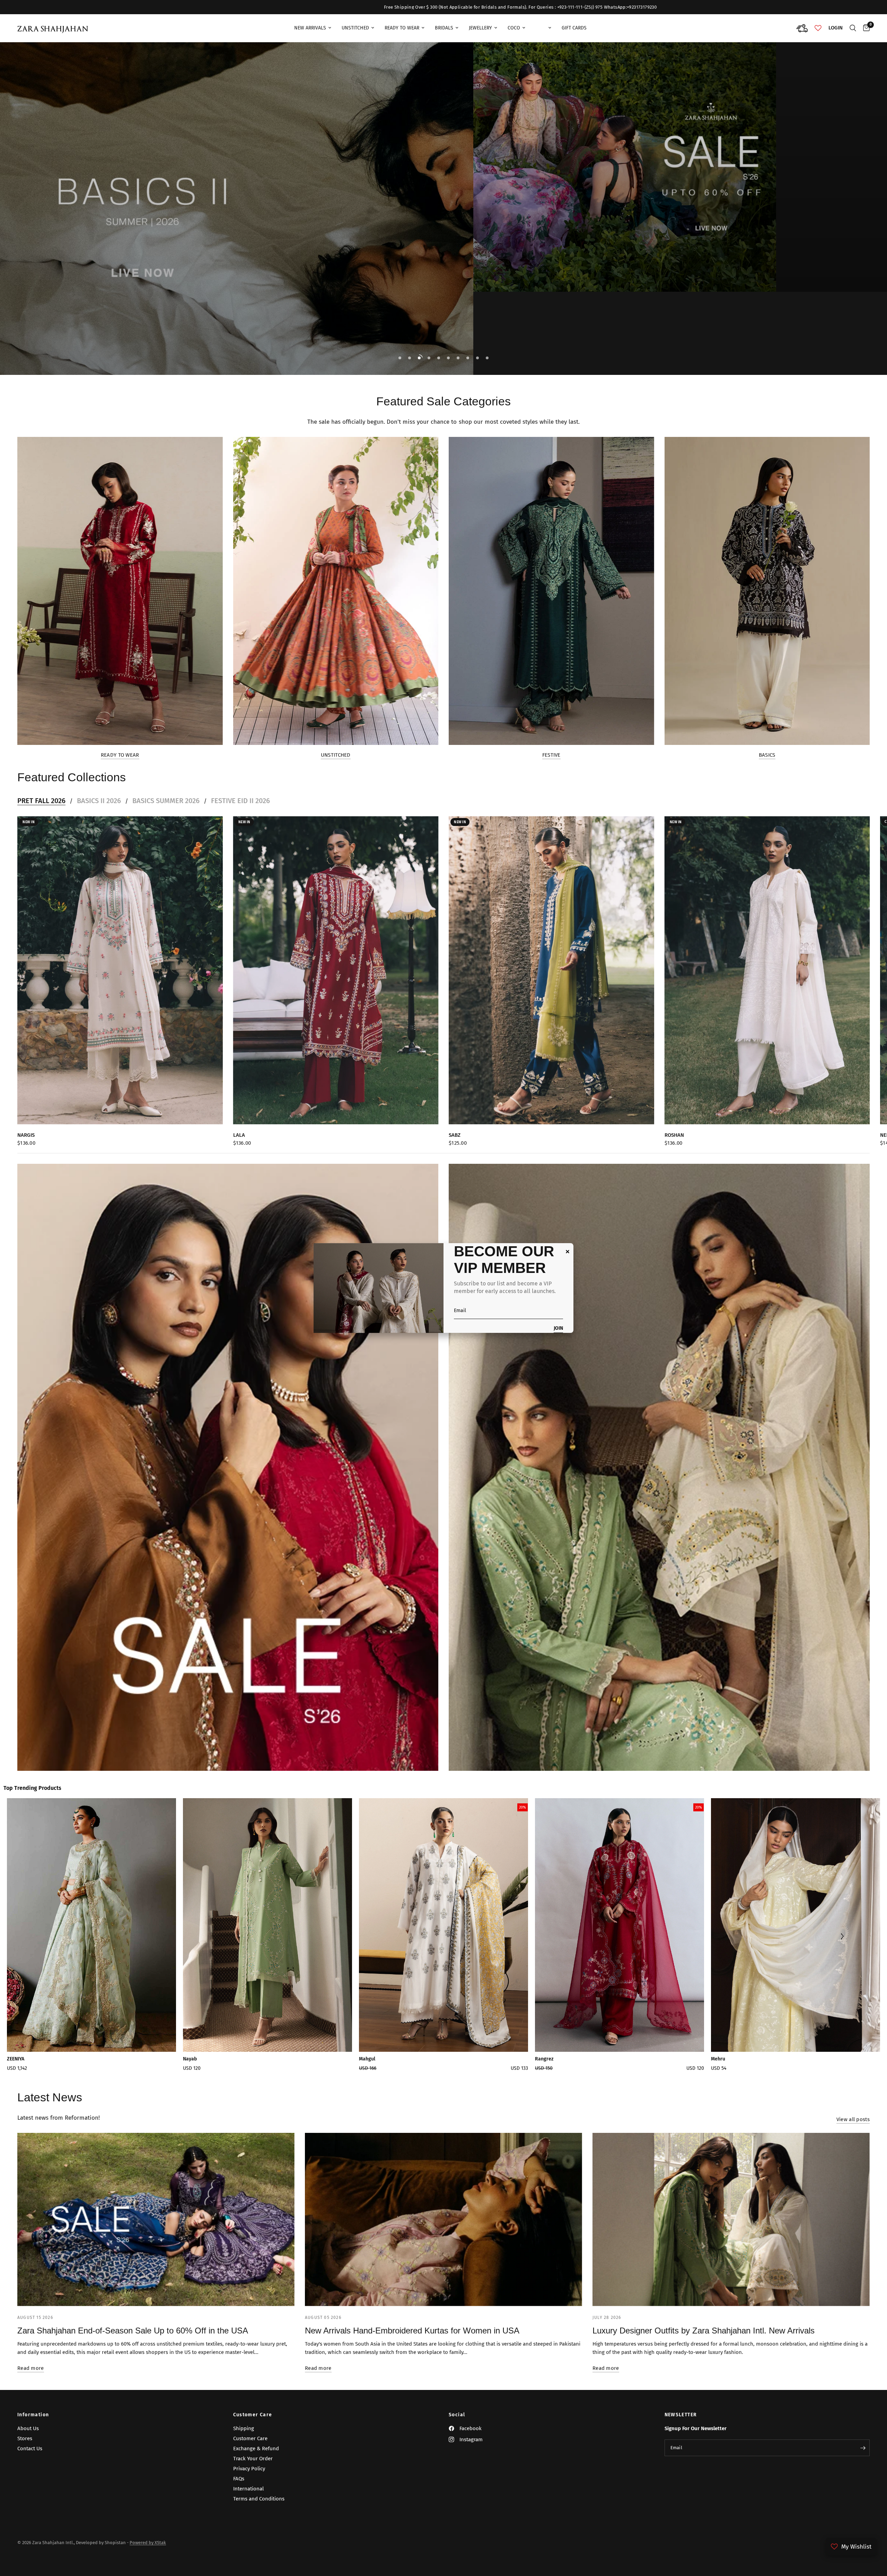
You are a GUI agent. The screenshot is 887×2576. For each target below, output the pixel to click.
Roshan (674, 1135)
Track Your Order (253, 2459)
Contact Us (30, 2448)
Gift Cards (574, 28)
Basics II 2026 (99, 801)
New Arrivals (310, 28)
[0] (865, 28)
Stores (25, 2438)
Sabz (455, 1135)
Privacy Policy (249, 2469)
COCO (514, 28)
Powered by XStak (148, 2543)
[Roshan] (767, 970)
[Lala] (336, 970)
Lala (239, 1135)
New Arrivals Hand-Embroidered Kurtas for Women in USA (412, 2331)
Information (33, 2415)
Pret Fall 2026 (41, 801)
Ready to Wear (120, 755)
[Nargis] (120, 970)
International (248, 2489)
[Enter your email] (863, 2448)
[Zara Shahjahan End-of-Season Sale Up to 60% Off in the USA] (156, 2219)
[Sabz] (551, 970)
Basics (767, 755)
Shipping (244, 2428)
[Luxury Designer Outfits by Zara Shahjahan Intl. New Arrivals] (731, 2219)
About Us (28, 2428)
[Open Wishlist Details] (818, 28)
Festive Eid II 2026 (240, 801)
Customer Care (253, 2415)
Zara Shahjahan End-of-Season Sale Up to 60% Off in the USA (133, 2331)
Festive (551, 755)
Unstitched (355, 28)
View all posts (853, 2120)
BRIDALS (444, 28)
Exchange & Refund (256, 2448)
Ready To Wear (402, 28)
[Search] (853, 28)
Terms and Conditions (259, 2499)
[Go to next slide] (842, 1937)
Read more (31, 2368)
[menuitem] (313, 28)
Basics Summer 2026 (166, 801)
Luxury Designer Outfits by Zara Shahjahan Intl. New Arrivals (704, 2331)
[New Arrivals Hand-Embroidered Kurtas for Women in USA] (443, 2219)
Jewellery (480, 28)
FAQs (239, 2479)
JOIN (558, 1329)
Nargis (26, 1135)
